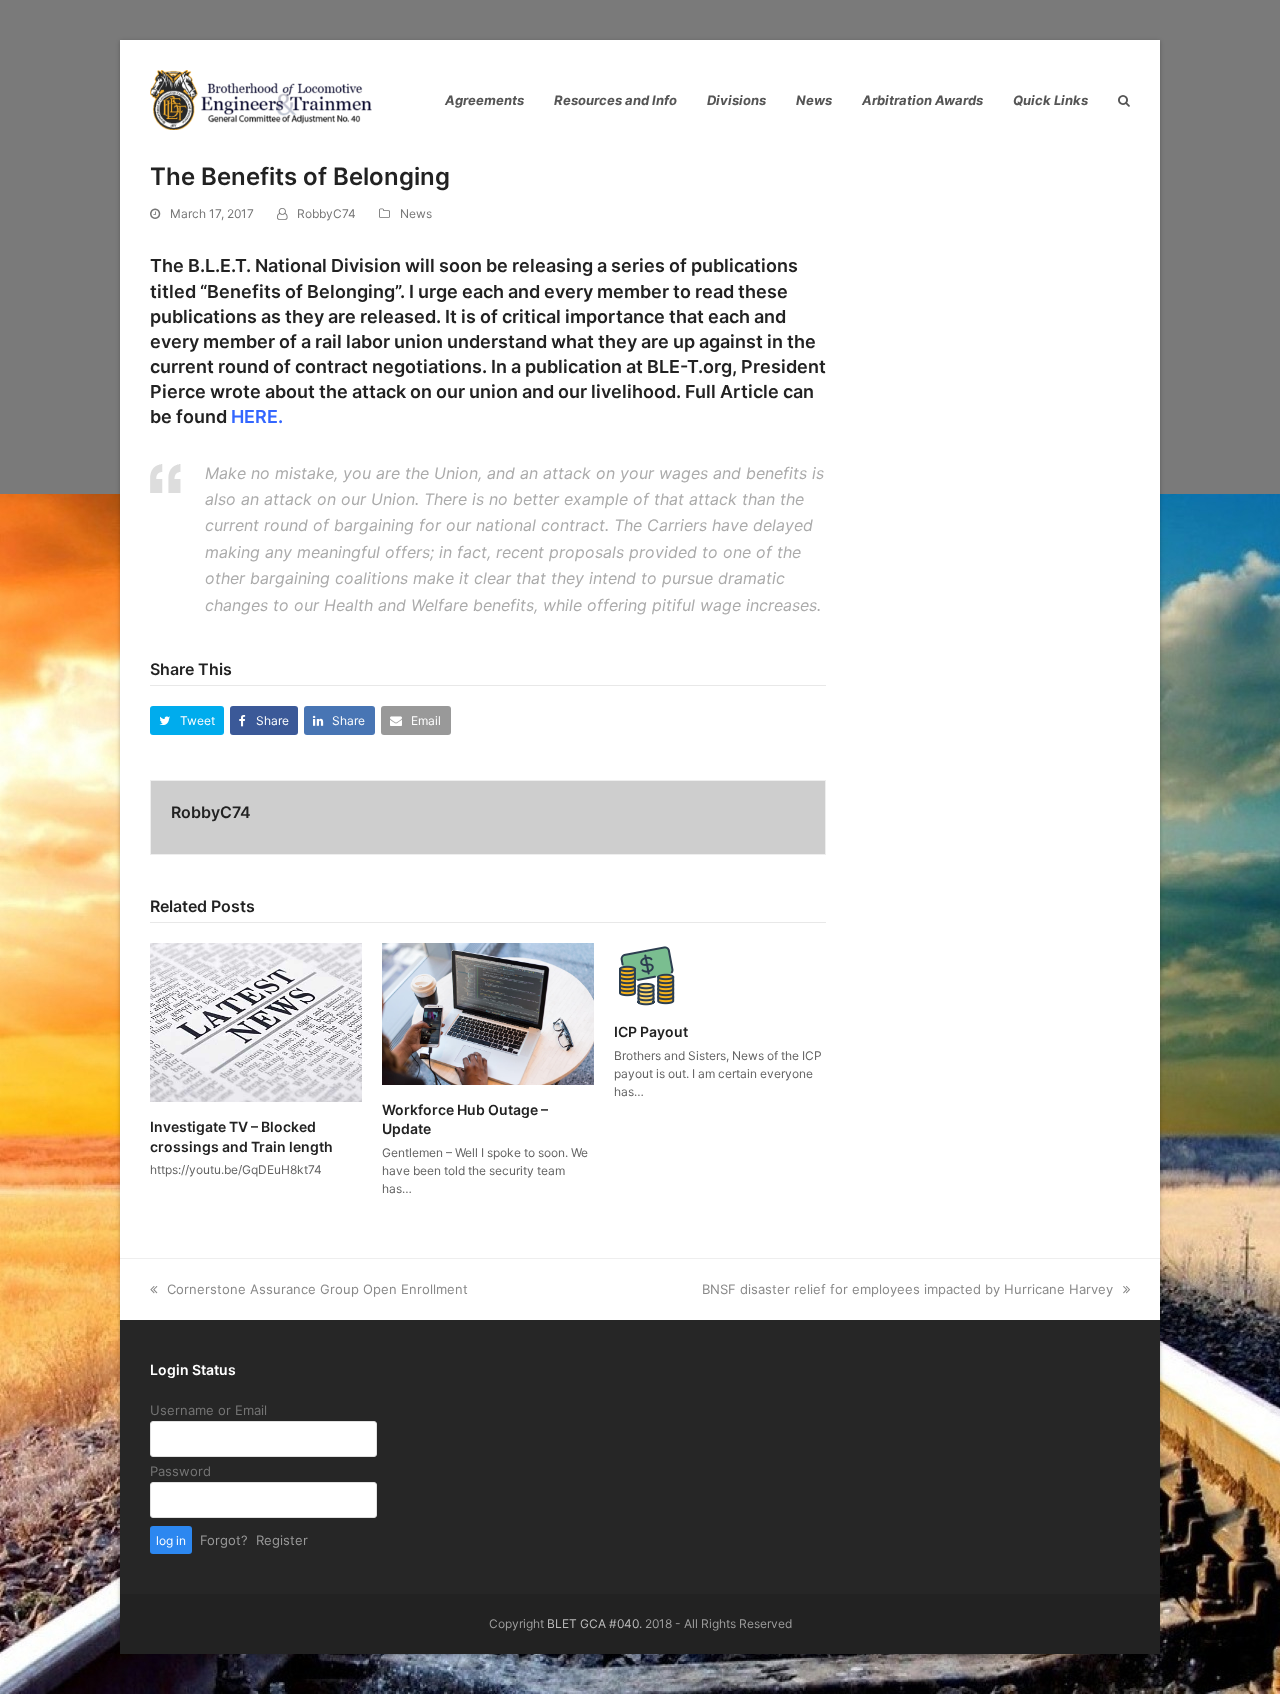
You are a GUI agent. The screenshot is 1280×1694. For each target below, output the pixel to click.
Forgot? (224, 1540)
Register (282, 1540)
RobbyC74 (326, 213)
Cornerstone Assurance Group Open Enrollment (317, 1289)
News (416, 213)
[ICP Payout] (646, 974)
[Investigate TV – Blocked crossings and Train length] (256, 1021)
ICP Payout (651, 1031)
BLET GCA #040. (594, 1623)
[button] (187, 720)
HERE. (257, 416)
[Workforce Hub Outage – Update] (488, 1012)
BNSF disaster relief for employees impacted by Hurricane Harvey (907, 1289)
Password (180, 1471)
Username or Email (208, 1410)
